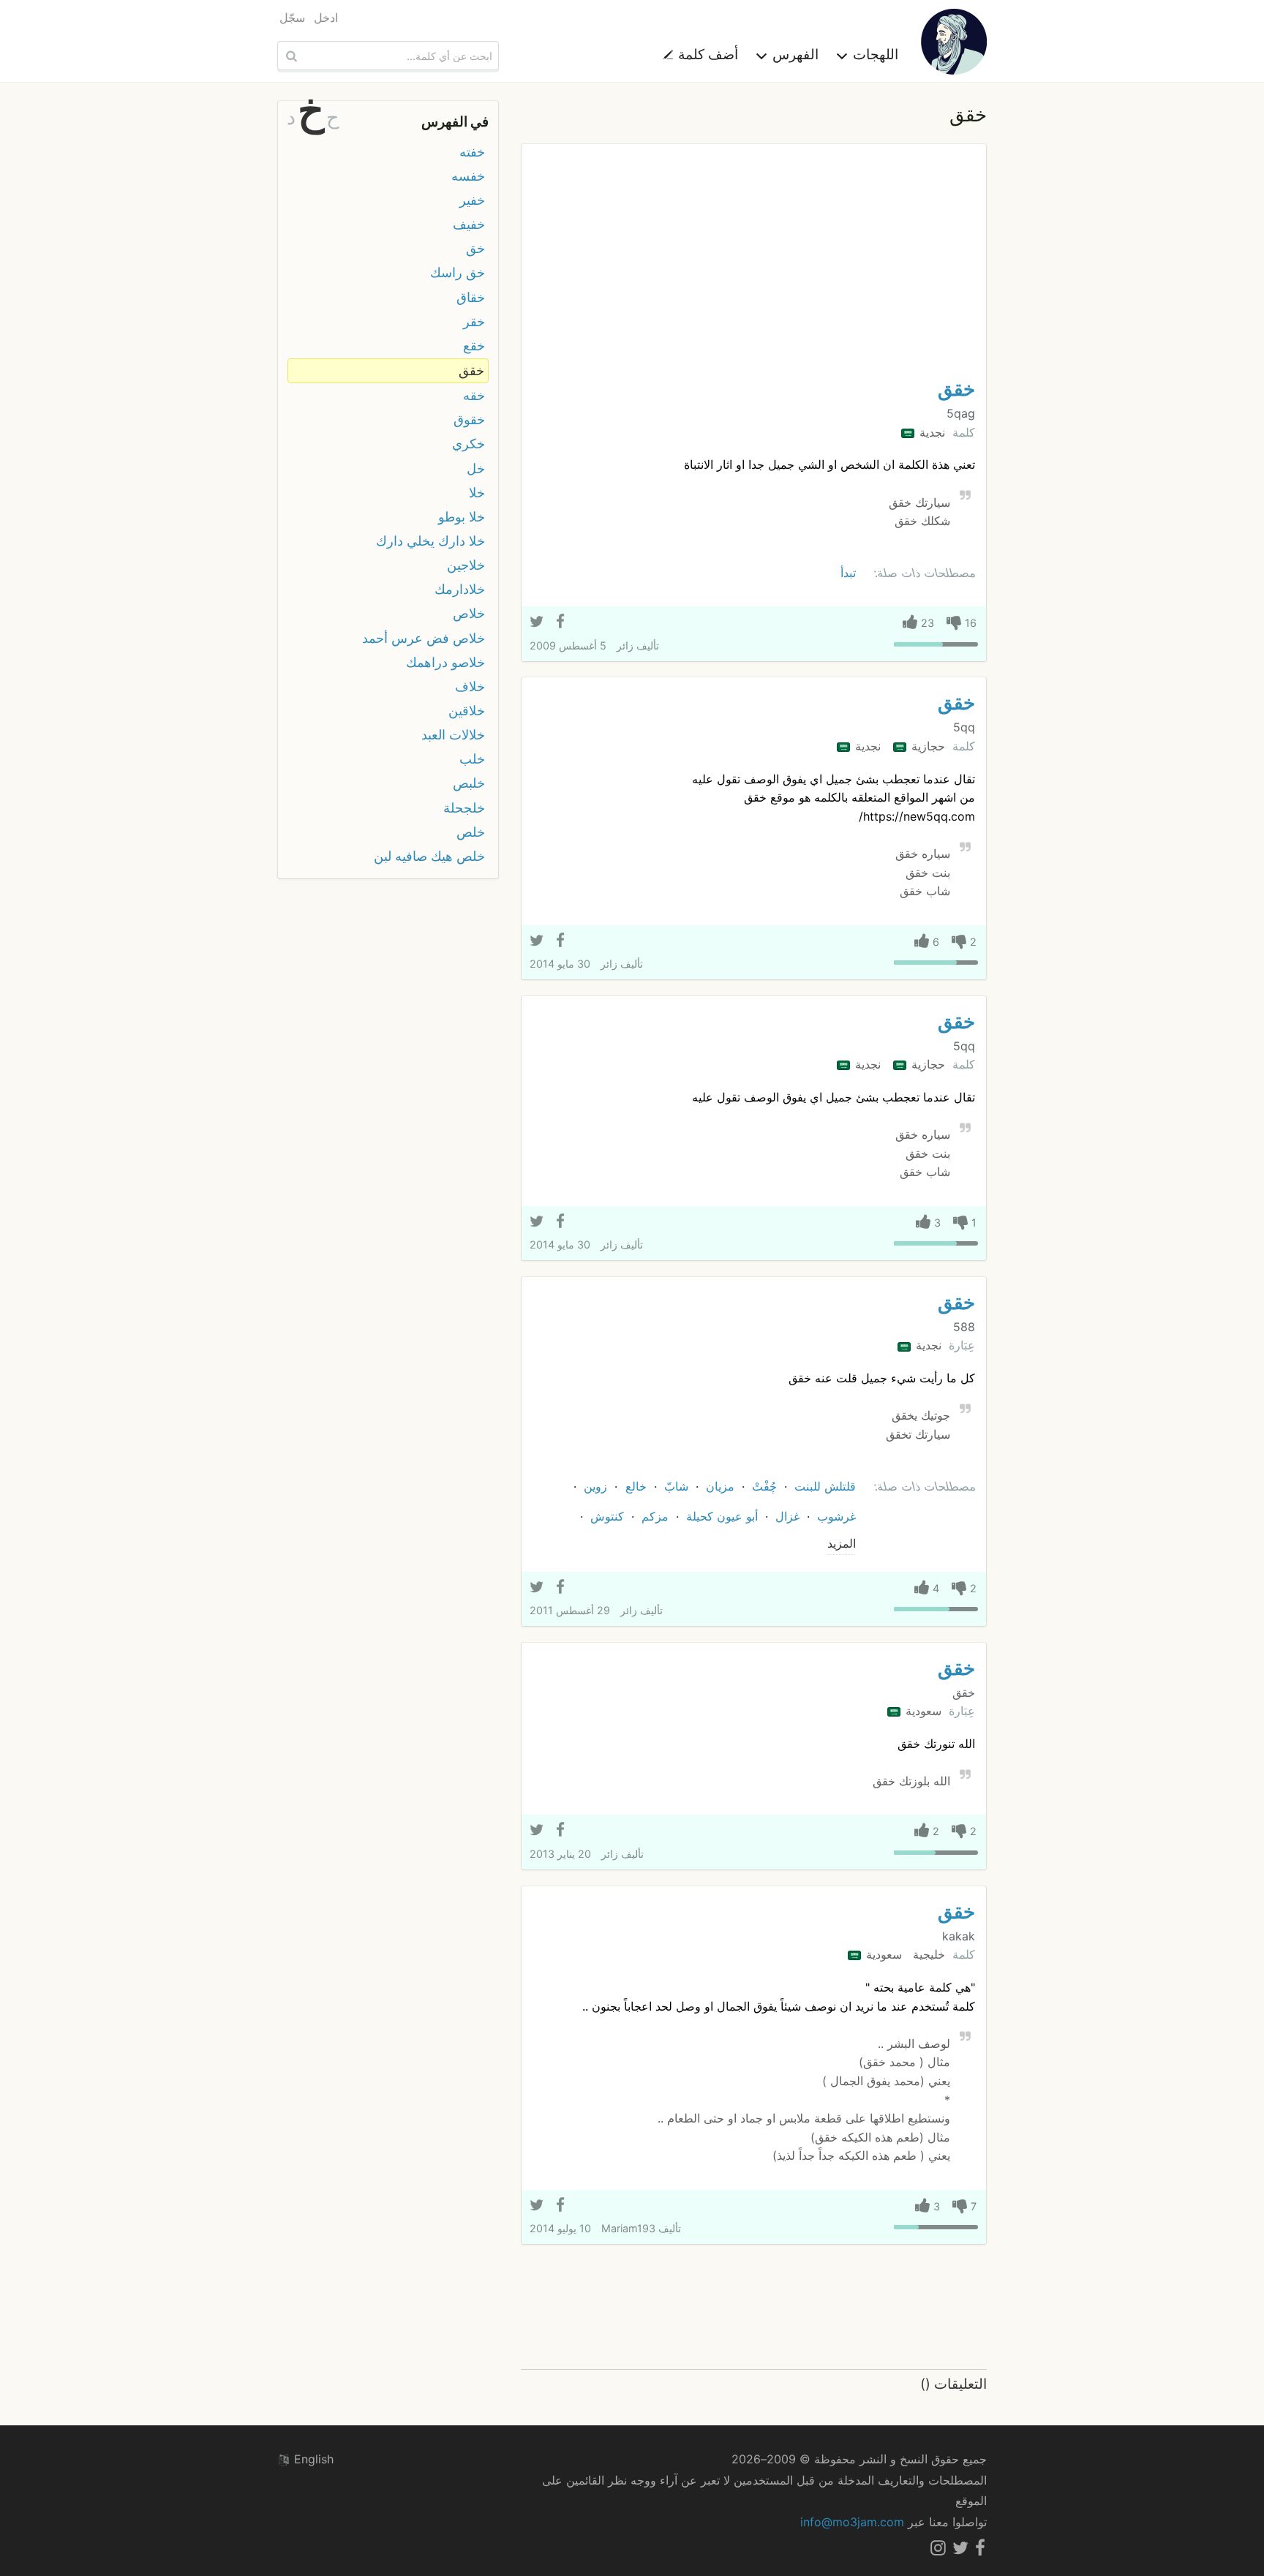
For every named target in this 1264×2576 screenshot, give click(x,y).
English (312, 2459)
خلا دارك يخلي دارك (430, 541)
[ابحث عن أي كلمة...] (290, 56)
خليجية (927, 1954)
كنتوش (607, 1516)
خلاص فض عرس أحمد (424, 638)
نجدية (930, 432)
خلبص (469, 783)
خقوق (469, 419)
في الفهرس (455, 121)
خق (475, 248)
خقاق (471, 297)
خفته (472, 152)
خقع (474, 346)
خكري (469, 444)
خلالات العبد (453, 735)
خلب (472, 759)
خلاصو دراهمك (445, 662)
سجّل (292, 18)
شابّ (676, 1486)
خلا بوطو (462, 517)
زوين (595, 1486)
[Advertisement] (754, 265)
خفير (472, 200)
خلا (477, 493)
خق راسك (458, 272)
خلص (471, 832)
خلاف (470, 686)
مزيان (720, 1486)
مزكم (655, 1516)
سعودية (922, 1711)
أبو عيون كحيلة (722, 1516)
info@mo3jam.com (852, 2522)
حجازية (926, 746)
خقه (474, 395)
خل (476, 468)
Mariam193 (628, 2228)
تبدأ (848, 573)
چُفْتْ (764, 1486)
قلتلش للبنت (825, 1486)
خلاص (469, 613)
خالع (636, 1486)
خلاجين (466, 565)
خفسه (468, 176)
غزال (787, 1516)
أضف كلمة (706, 54)
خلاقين (467, 711)
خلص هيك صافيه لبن (429, 856)
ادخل (326, 18)
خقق (956, 389)
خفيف (469, 224)
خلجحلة (464, 808)
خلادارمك (460, 589)
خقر (474, 321)
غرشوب (836, 1516)
